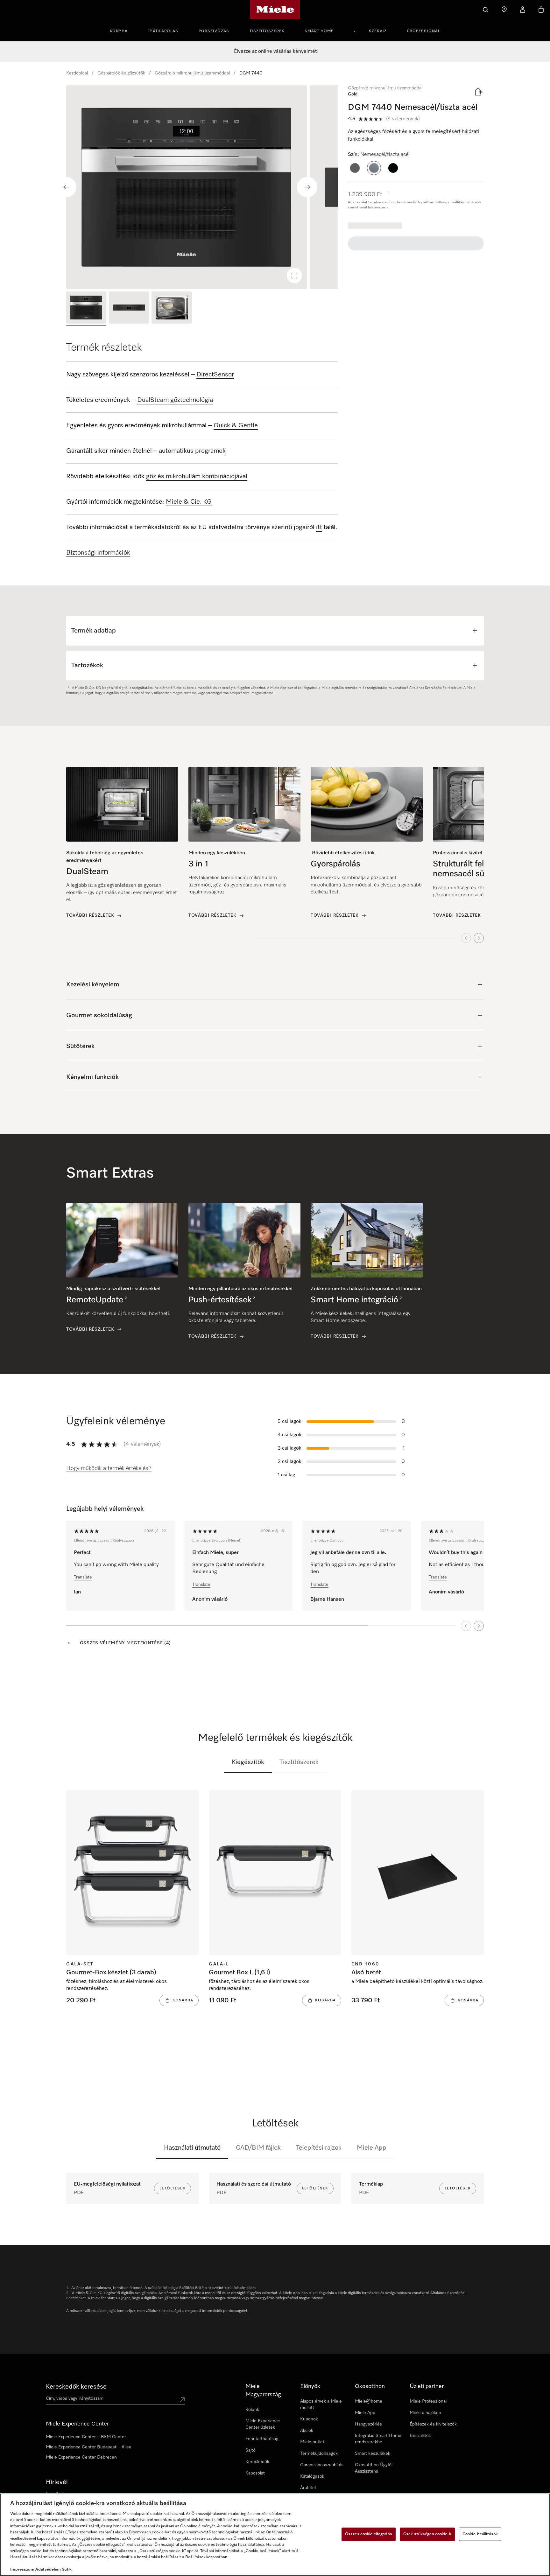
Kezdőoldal (77, 73)
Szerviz (378, 31)
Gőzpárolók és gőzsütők (121, 73)
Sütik (67, 2569)
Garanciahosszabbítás (322, 2465)
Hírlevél (57, 2482)
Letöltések (173, 2188)
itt (319, 527)
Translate (83, 1577)
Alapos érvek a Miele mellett (321, 2404)
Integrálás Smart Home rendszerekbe (378, 2439)
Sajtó (250, 2450)
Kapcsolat (255, 2473)
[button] (355, 168)
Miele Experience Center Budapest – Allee (89, 2447)
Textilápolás (163, 31)
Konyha (119, 31)
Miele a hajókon (425, 2413)
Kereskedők (257, 2462)
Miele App (372, 2148)
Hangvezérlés (368, 2424)
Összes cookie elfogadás (369, 2534)
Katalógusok (312, 2476)
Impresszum (22, 2569)
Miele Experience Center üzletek (263, 2424)
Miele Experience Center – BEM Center (86, 2437)
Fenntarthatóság (262, 2439)
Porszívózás (214, 31)
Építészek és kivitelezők (433, 2424)
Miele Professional (428, 2401)
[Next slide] (307, 187)
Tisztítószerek (267, 31)
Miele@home (369, 2401)
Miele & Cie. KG (189, 502)
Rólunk (252, 2410)
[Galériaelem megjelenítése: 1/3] (86, 308)
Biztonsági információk (98, 553)
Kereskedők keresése (76, 2387)
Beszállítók (420, 2436)
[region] (202, 187)
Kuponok (309, 2419)
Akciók (307, 2431)
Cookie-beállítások (480, 2534)
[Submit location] (182, 2400)
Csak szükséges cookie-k (427, 2534)
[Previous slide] (66, 187)
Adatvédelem (48, 2569)
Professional (424, 31)
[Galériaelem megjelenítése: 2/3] (129, 308)
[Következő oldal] (479, 1626)
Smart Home (319, 31)
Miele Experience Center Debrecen (81, 2457)
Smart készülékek (373, 2453)
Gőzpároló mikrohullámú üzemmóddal (192, 73)
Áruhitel (308, 2488)
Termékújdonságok (319, 2453)
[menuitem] (122, 30)
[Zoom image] (294, 276)
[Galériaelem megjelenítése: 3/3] (172, 308)
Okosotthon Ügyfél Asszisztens (374, 2468)
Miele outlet (312, 2442)
